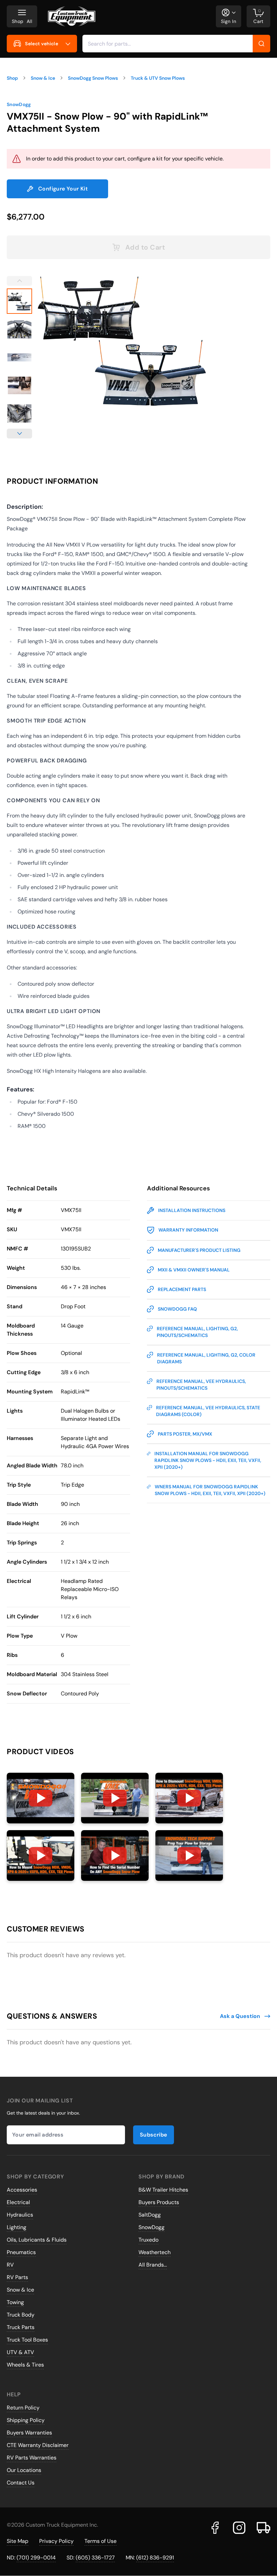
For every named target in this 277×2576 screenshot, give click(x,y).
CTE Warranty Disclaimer (38, 2445)
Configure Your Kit (63, 189)
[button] (41, 1798)
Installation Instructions (192, 1210)
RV (10, 2265)
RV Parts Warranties (32, 2458)
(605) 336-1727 (95, 2558)
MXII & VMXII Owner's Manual (194, 1270)
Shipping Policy (26, 2420)
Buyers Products (159, 2202)
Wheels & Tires (25, 2365)
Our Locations (24, 2470)
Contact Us (21, 2483)
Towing (15, 2302)
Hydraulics (20, 2215)
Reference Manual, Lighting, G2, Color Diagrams (206, 1358)
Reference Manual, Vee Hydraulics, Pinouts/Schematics (201, 1385)
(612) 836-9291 (155, 2558)
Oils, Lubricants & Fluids (37, 2240)
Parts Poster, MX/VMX (185, 1434)
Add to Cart (145, 247)
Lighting (17, 2227)
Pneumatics (21, 2252)
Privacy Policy (56, 2541)
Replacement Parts (182, 1289)
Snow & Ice (20, 2290)
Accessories (22, 2190)
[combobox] (176, 44)
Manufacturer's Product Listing (199, 1250)
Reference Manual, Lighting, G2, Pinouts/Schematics (197, 1332)
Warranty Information (188, 1230)
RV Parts (17, 2277)
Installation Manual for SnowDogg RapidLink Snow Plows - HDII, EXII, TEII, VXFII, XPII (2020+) (208, 1460)
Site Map (18, 2541)
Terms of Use (100, 2541)
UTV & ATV (20, 2352)
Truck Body (21, 2315)
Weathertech (155, 2252)
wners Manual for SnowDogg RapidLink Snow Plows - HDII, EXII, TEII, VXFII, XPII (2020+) (210, 1490)
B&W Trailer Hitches (163, 2190)
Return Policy (23, 2408)
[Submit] (261, 44)
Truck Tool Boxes (27, 2340)
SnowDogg (19, 104)
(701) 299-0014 (36, 2558)
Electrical (18, 2202)
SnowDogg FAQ (177, 1309)
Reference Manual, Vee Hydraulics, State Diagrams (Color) (208, 1411)
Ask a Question (240, 2016)
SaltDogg (150, 2215)
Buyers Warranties (29, 2433)
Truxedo (148, 2240)
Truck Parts (21, 2327)
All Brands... (153, 2265)
